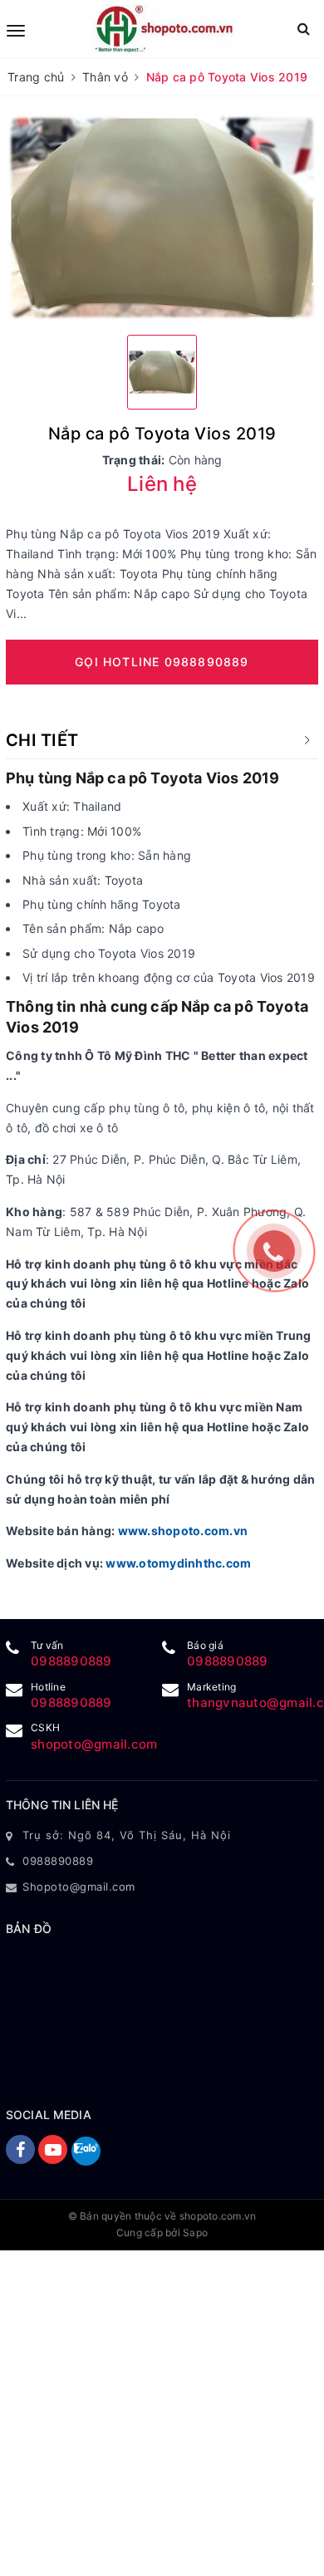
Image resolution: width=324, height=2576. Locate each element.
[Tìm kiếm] (304, 29)
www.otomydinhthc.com (178, 1563)
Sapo (195, 2233)
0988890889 (71, 1661)
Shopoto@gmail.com (79, 1887)
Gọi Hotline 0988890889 (162, 662)
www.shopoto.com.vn (183, 1531)
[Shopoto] (164, 29)
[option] (162, 218)
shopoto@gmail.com (94, 1744)
